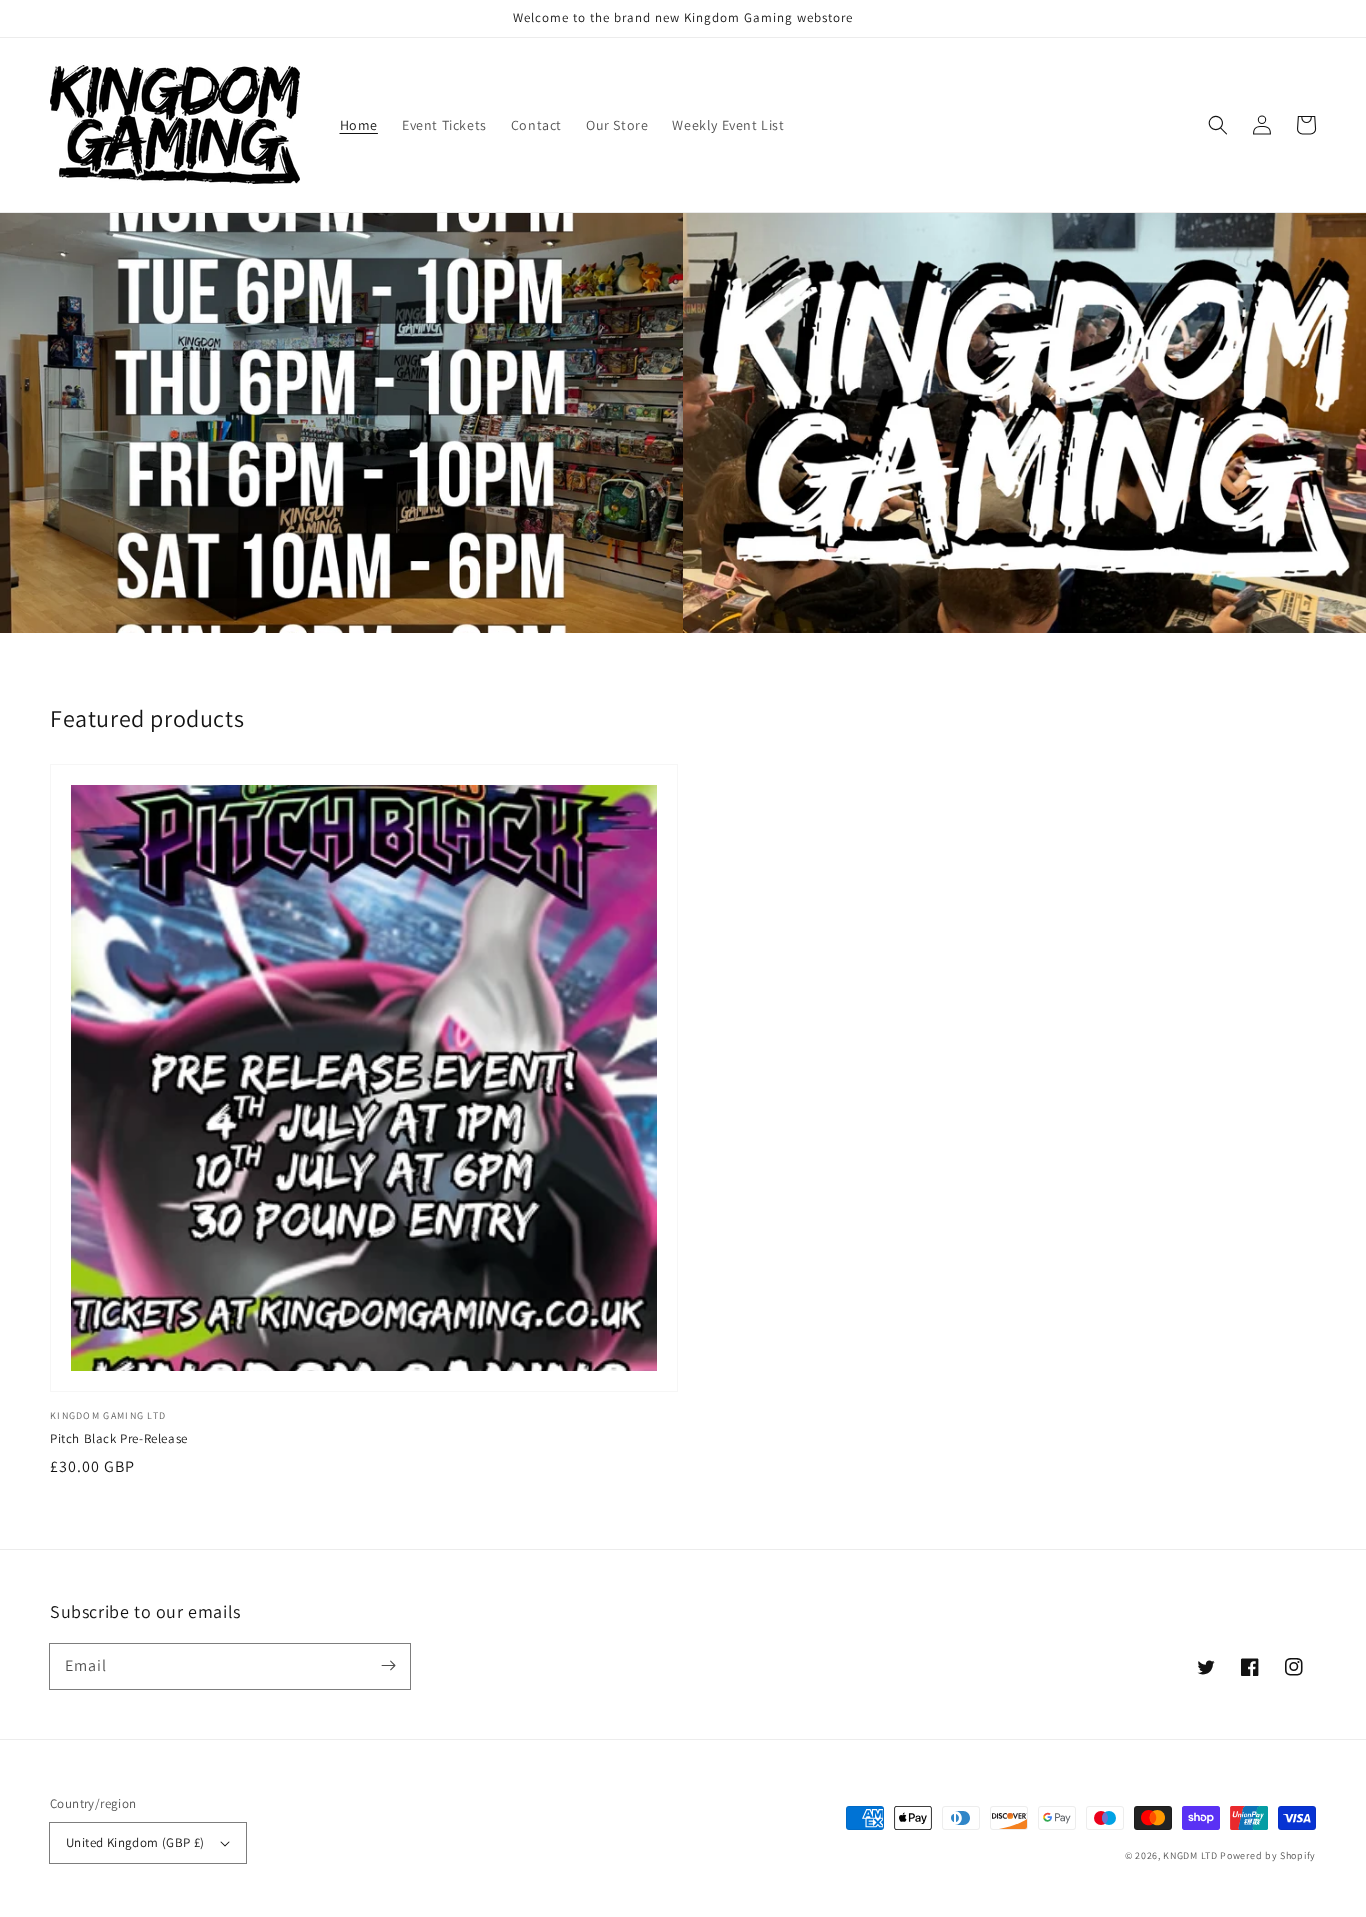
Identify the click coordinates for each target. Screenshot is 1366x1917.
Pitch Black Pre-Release (119, 1438)
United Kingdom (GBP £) (135, 1842)
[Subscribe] (388, 1666)
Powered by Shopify (1268, 1855)
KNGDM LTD (1190, 1855)
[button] (1218, 125)
